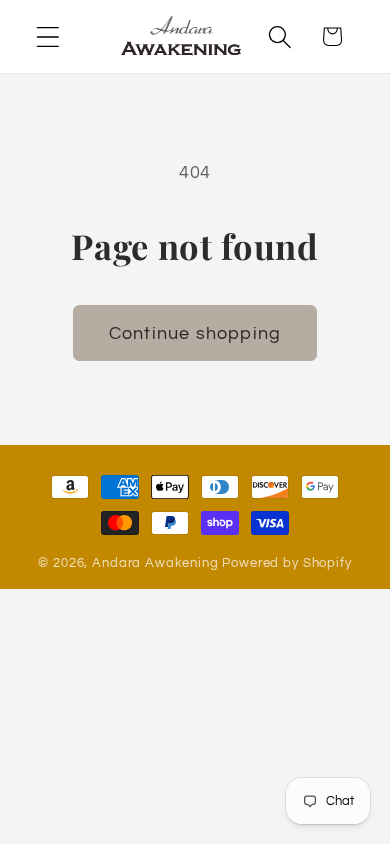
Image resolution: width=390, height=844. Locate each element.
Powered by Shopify (286, 563)
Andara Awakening (155, 563)
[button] (48, 36)
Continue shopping (195, 333)
